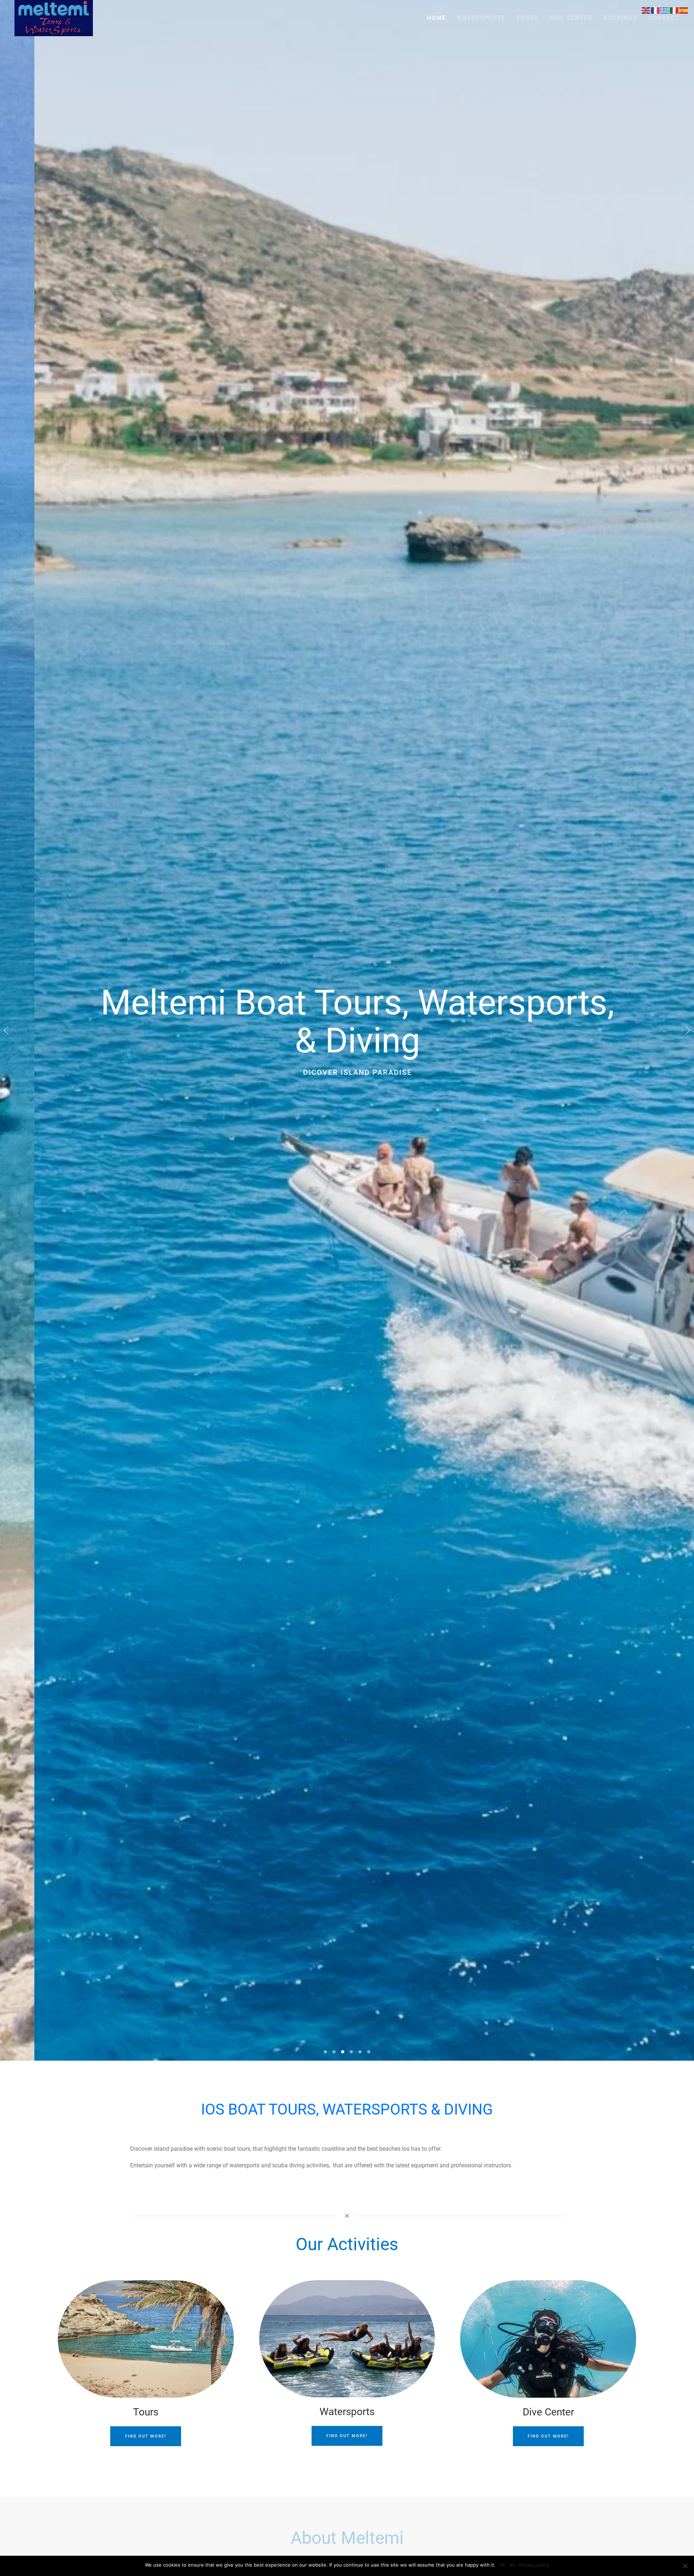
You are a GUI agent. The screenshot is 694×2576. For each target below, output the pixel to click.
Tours (528, 18)
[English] (646, 10)
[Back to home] (54, 18)
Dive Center (571, 18)
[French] (656, 10)
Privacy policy (534, 2565)
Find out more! (146, 2436)
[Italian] (674, 10)
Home (436, 18)
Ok (502, 2565)
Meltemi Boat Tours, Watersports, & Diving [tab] (325, 2052)
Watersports (481, 18)
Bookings (620, 18)
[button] (6, 1030)
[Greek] (665, 10)
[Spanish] (684, 10)
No (512, 2565)
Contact (664, 18)
